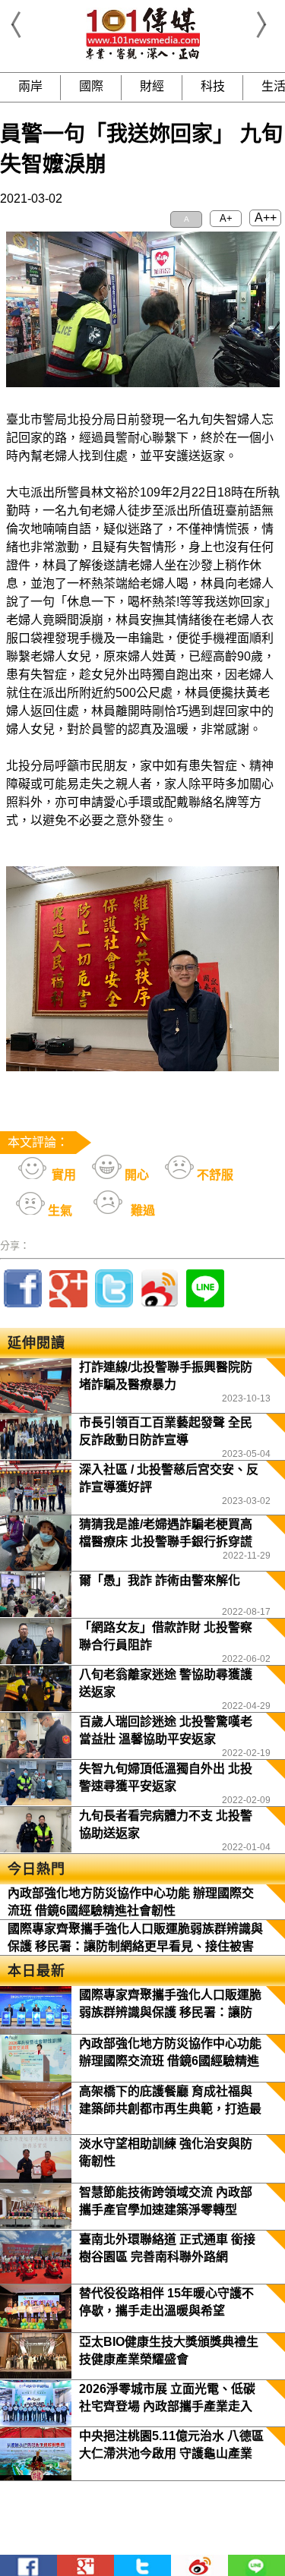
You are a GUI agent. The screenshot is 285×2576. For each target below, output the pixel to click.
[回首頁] (143, 57)
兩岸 (30, 86)
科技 (213, 86)
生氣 (59, 1211)
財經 (152, 86)
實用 (62, 1175)
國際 (91, 86)
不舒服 (214, 1175)
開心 (135, 1175)
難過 (141, 1211)
